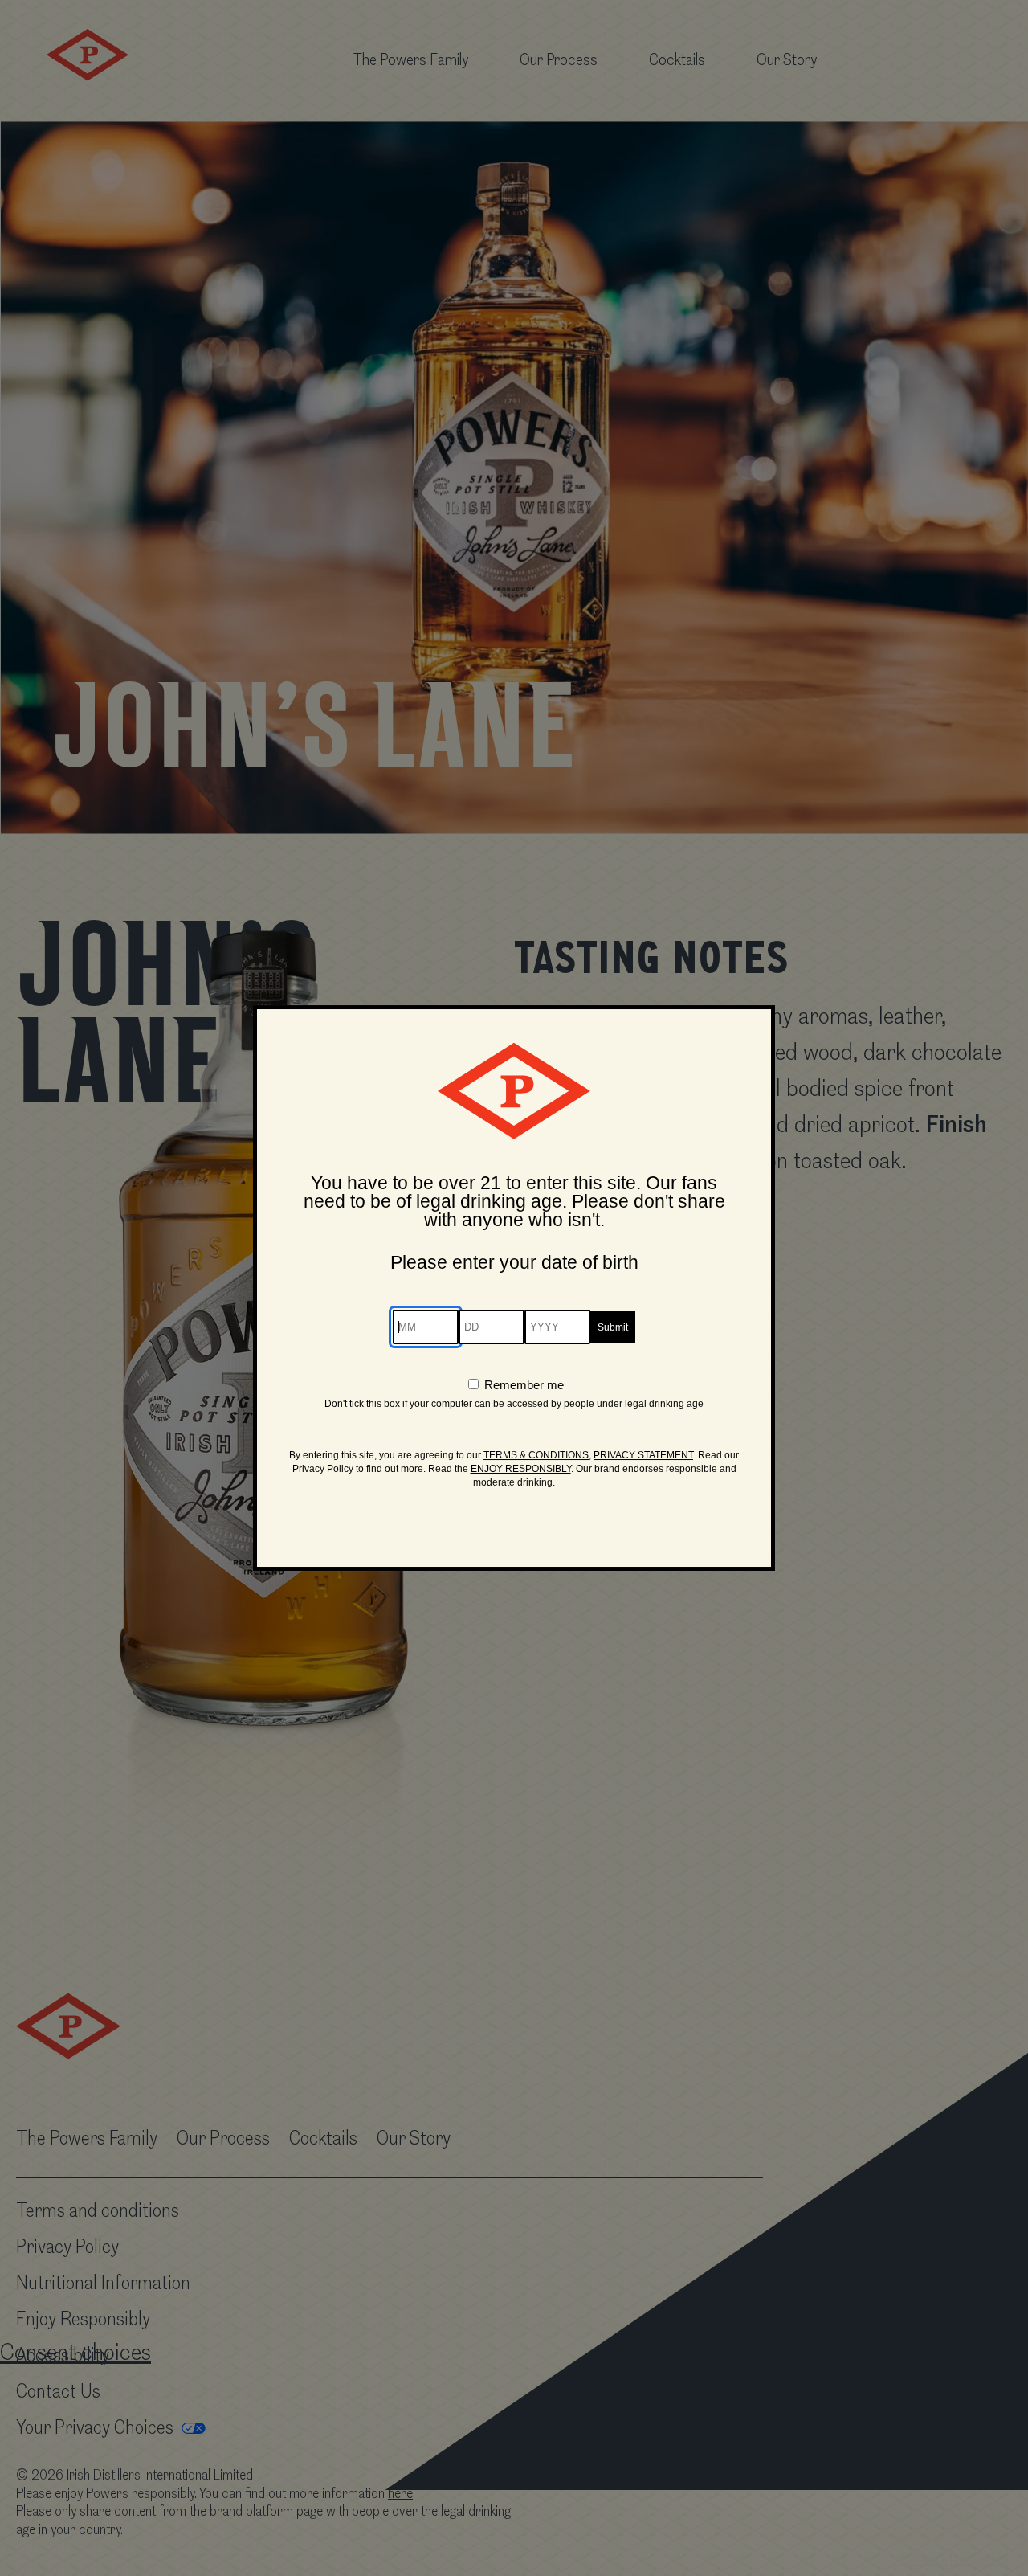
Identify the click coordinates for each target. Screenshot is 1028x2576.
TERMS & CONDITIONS (536, 1455)
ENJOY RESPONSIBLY (521, 1469)
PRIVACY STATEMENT (643, 1455)
